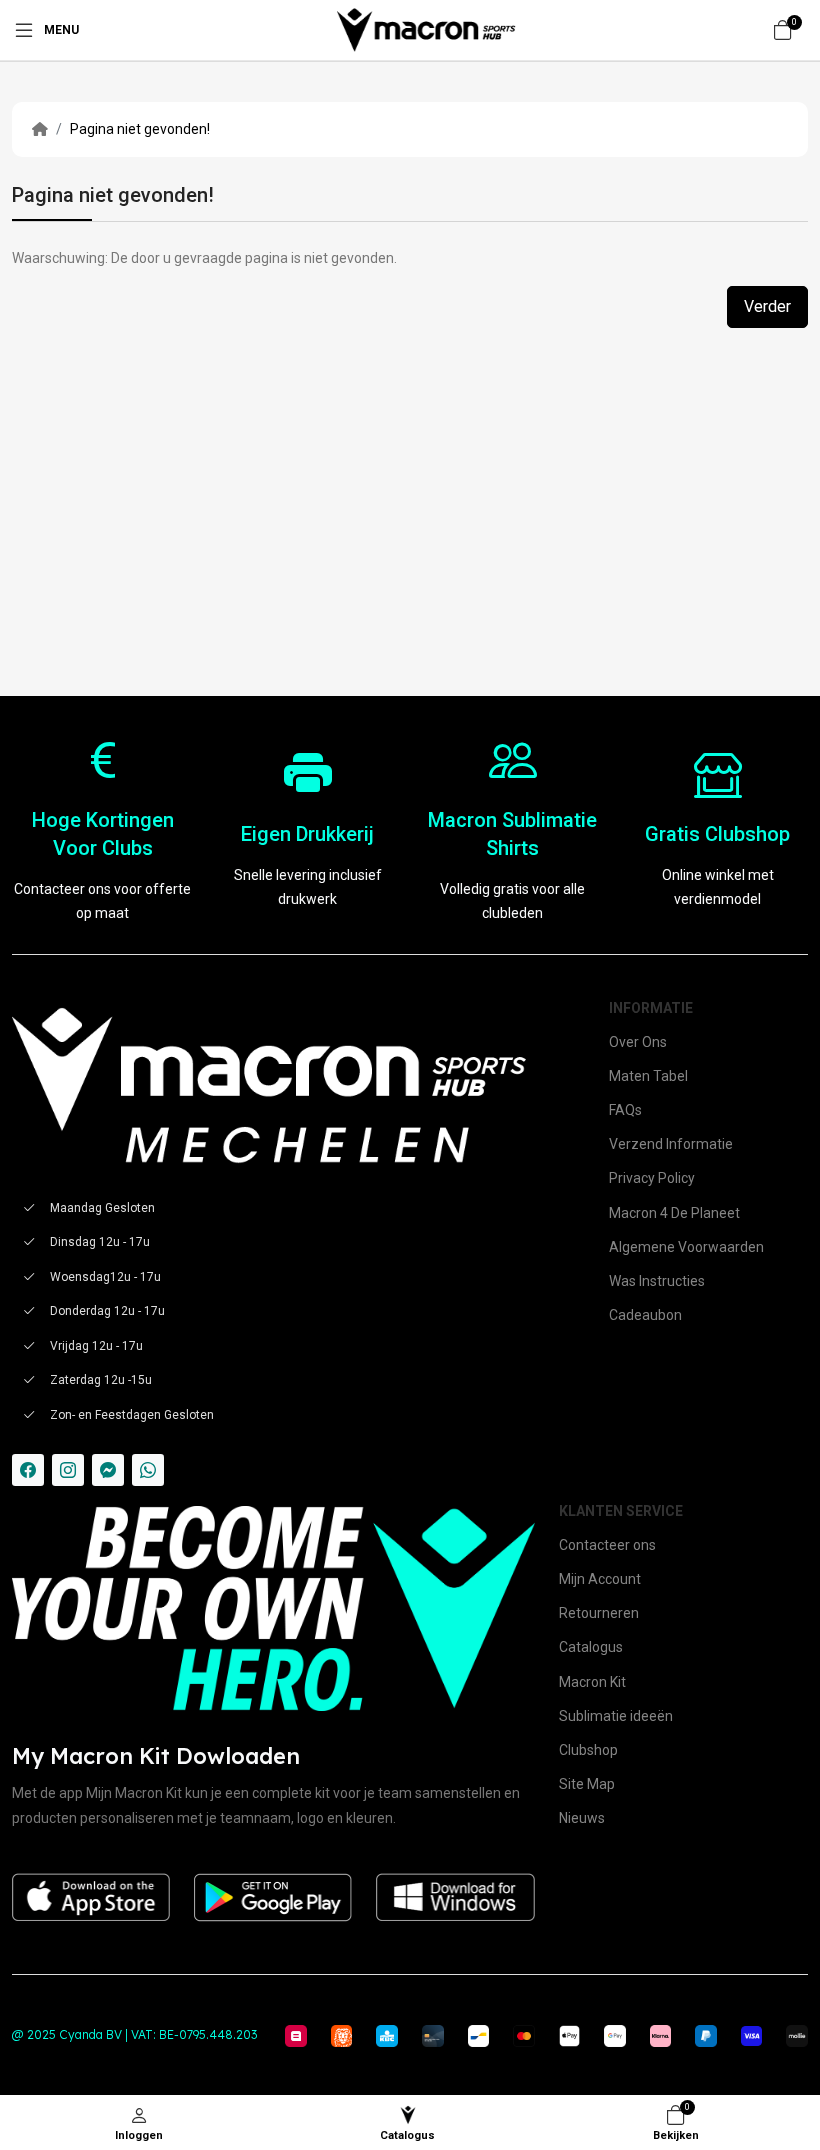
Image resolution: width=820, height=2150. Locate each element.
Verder (767, 306)
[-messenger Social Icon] (108, 1470)
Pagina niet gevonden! (140, 129)
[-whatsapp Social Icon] (148, 1470)
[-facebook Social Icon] (28, 1470)
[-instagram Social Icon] (68, 1470)
